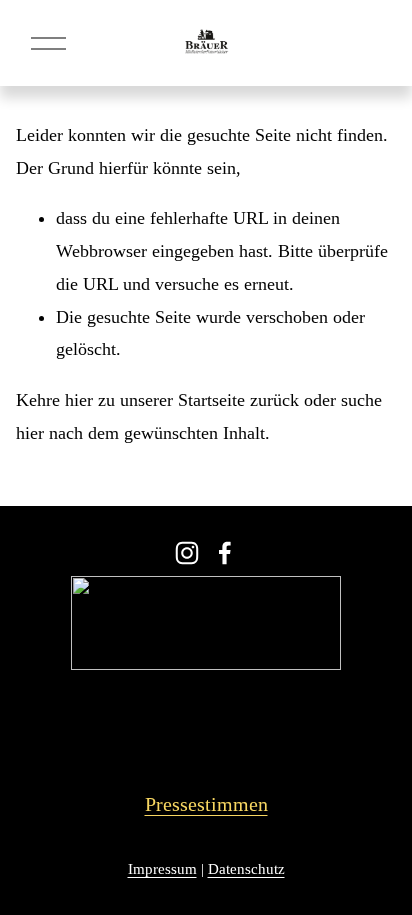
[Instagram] (187, 553)
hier (79, 400)
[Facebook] (225, 553)
